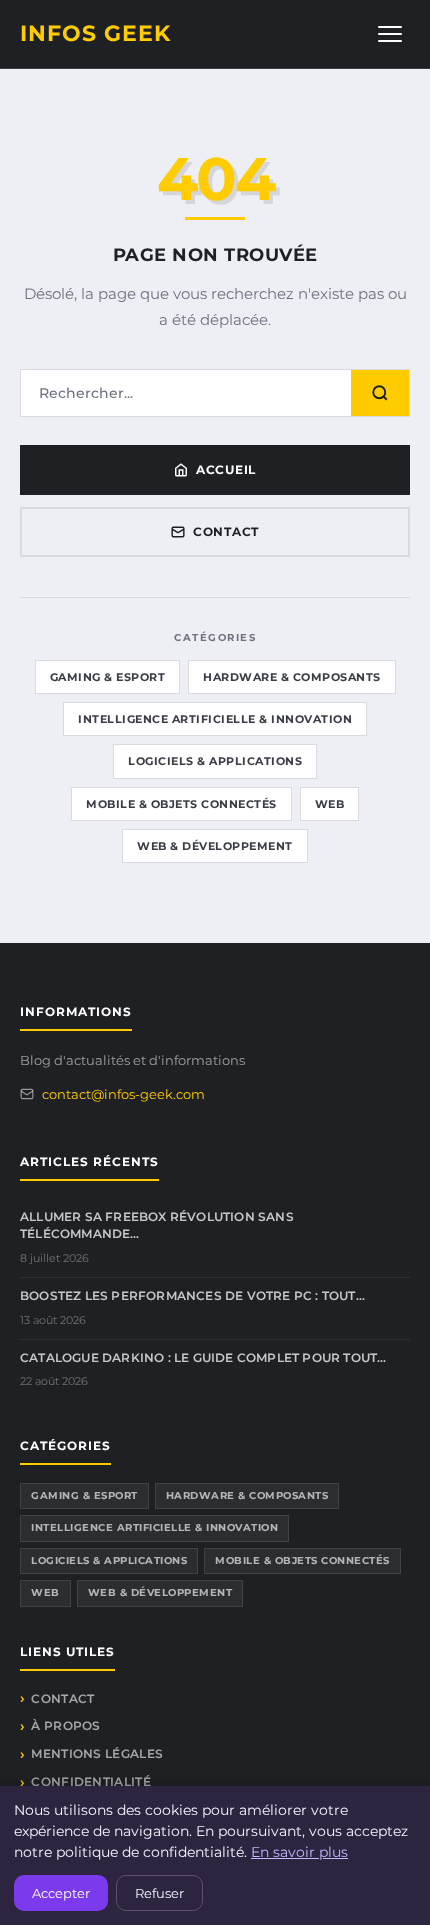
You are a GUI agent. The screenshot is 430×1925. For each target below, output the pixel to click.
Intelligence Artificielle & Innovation (215, 719)
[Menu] (390, 34)
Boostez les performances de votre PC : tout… (192, 1295)
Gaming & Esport (108, 677)
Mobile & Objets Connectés (181, 804)
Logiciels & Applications (215, 761)
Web (330, 804)
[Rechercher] (380, 393)
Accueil (226, 469)
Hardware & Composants (292, 677)
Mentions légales (97, 1753)
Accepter (61, 1893)
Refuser (159, 1893)
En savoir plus (299, 1852)
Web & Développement (215, 846)
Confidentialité (91, 1781)
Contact (226, 531)
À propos (65, 1725)
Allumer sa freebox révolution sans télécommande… (157, 1225)
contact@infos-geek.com (123, 1094)
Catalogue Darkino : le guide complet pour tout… (203, 1357)
